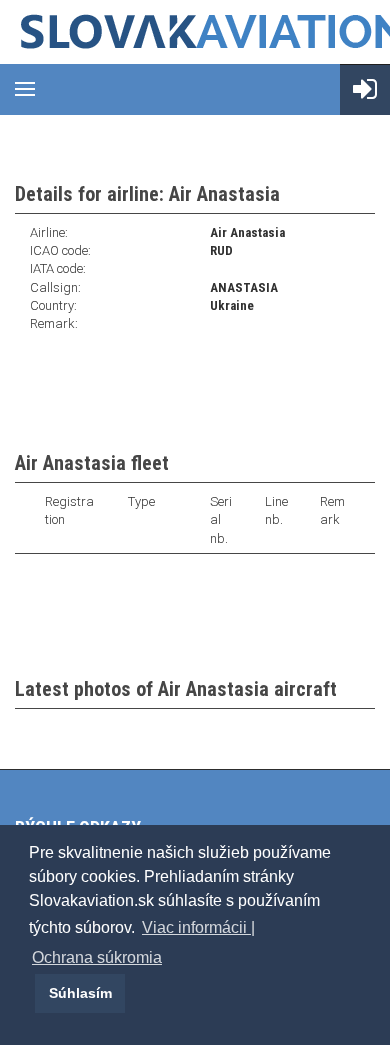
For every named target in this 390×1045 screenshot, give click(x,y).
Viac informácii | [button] (198, 927)
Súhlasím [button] (80, 993)
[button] (32, 993)
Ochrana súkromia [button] (97, 957)
